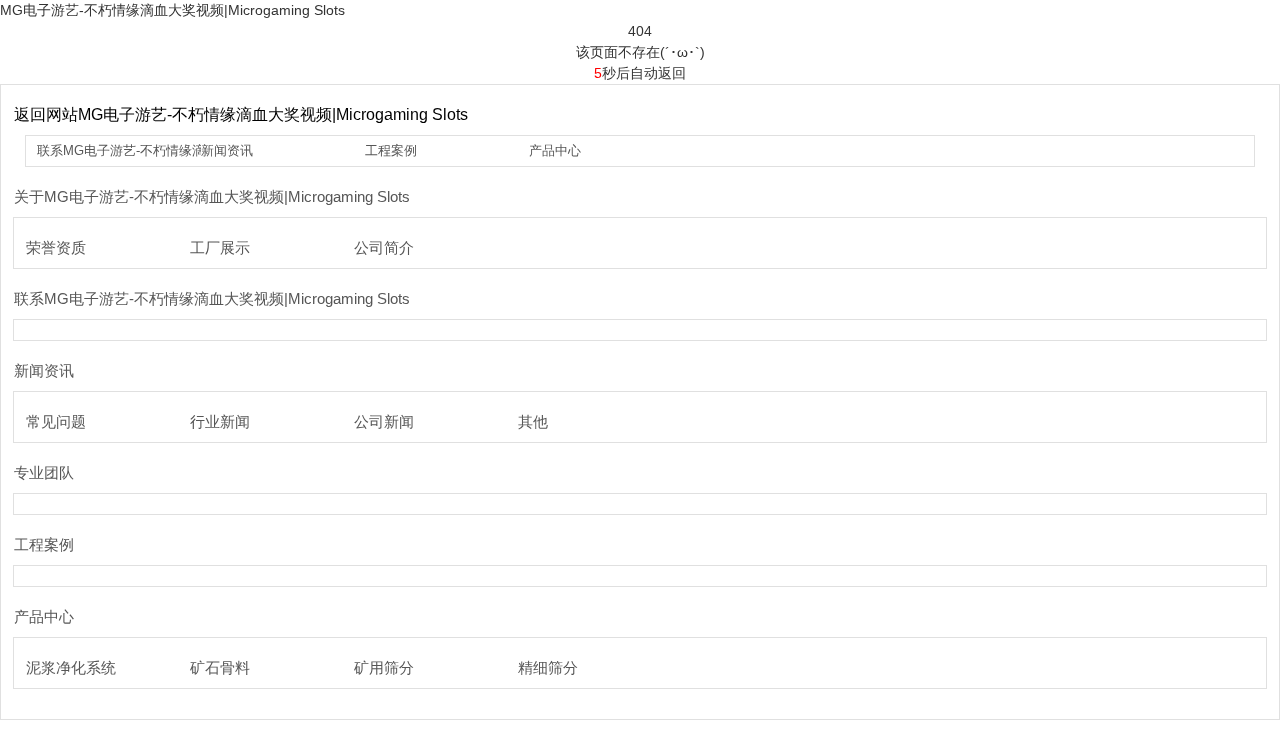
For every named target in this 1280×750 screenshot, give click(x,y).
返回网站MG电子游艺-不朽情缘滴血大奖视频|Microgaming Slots (241, 114)
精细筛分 (548, 667)
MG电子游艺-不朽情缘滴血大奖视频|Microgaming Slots (172, 10)
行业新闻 (220, 421)
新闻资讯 (227, 150)
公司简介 (384, 247)
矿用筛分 (384, 667)
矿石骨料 (220, 667)
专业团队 (44, 472)
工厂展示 (220, 247)
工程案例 (391, 150)
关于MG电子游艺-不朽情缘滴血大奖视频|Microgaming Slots (212, 196)
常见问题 (56, 421)
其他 (533, 421)
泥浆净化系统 (71, 667)
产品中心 (555, 150)
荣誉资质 (56, 247)
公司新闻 (384, 421)
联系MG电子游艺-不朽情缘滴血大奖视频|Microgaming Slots (212, 298)
